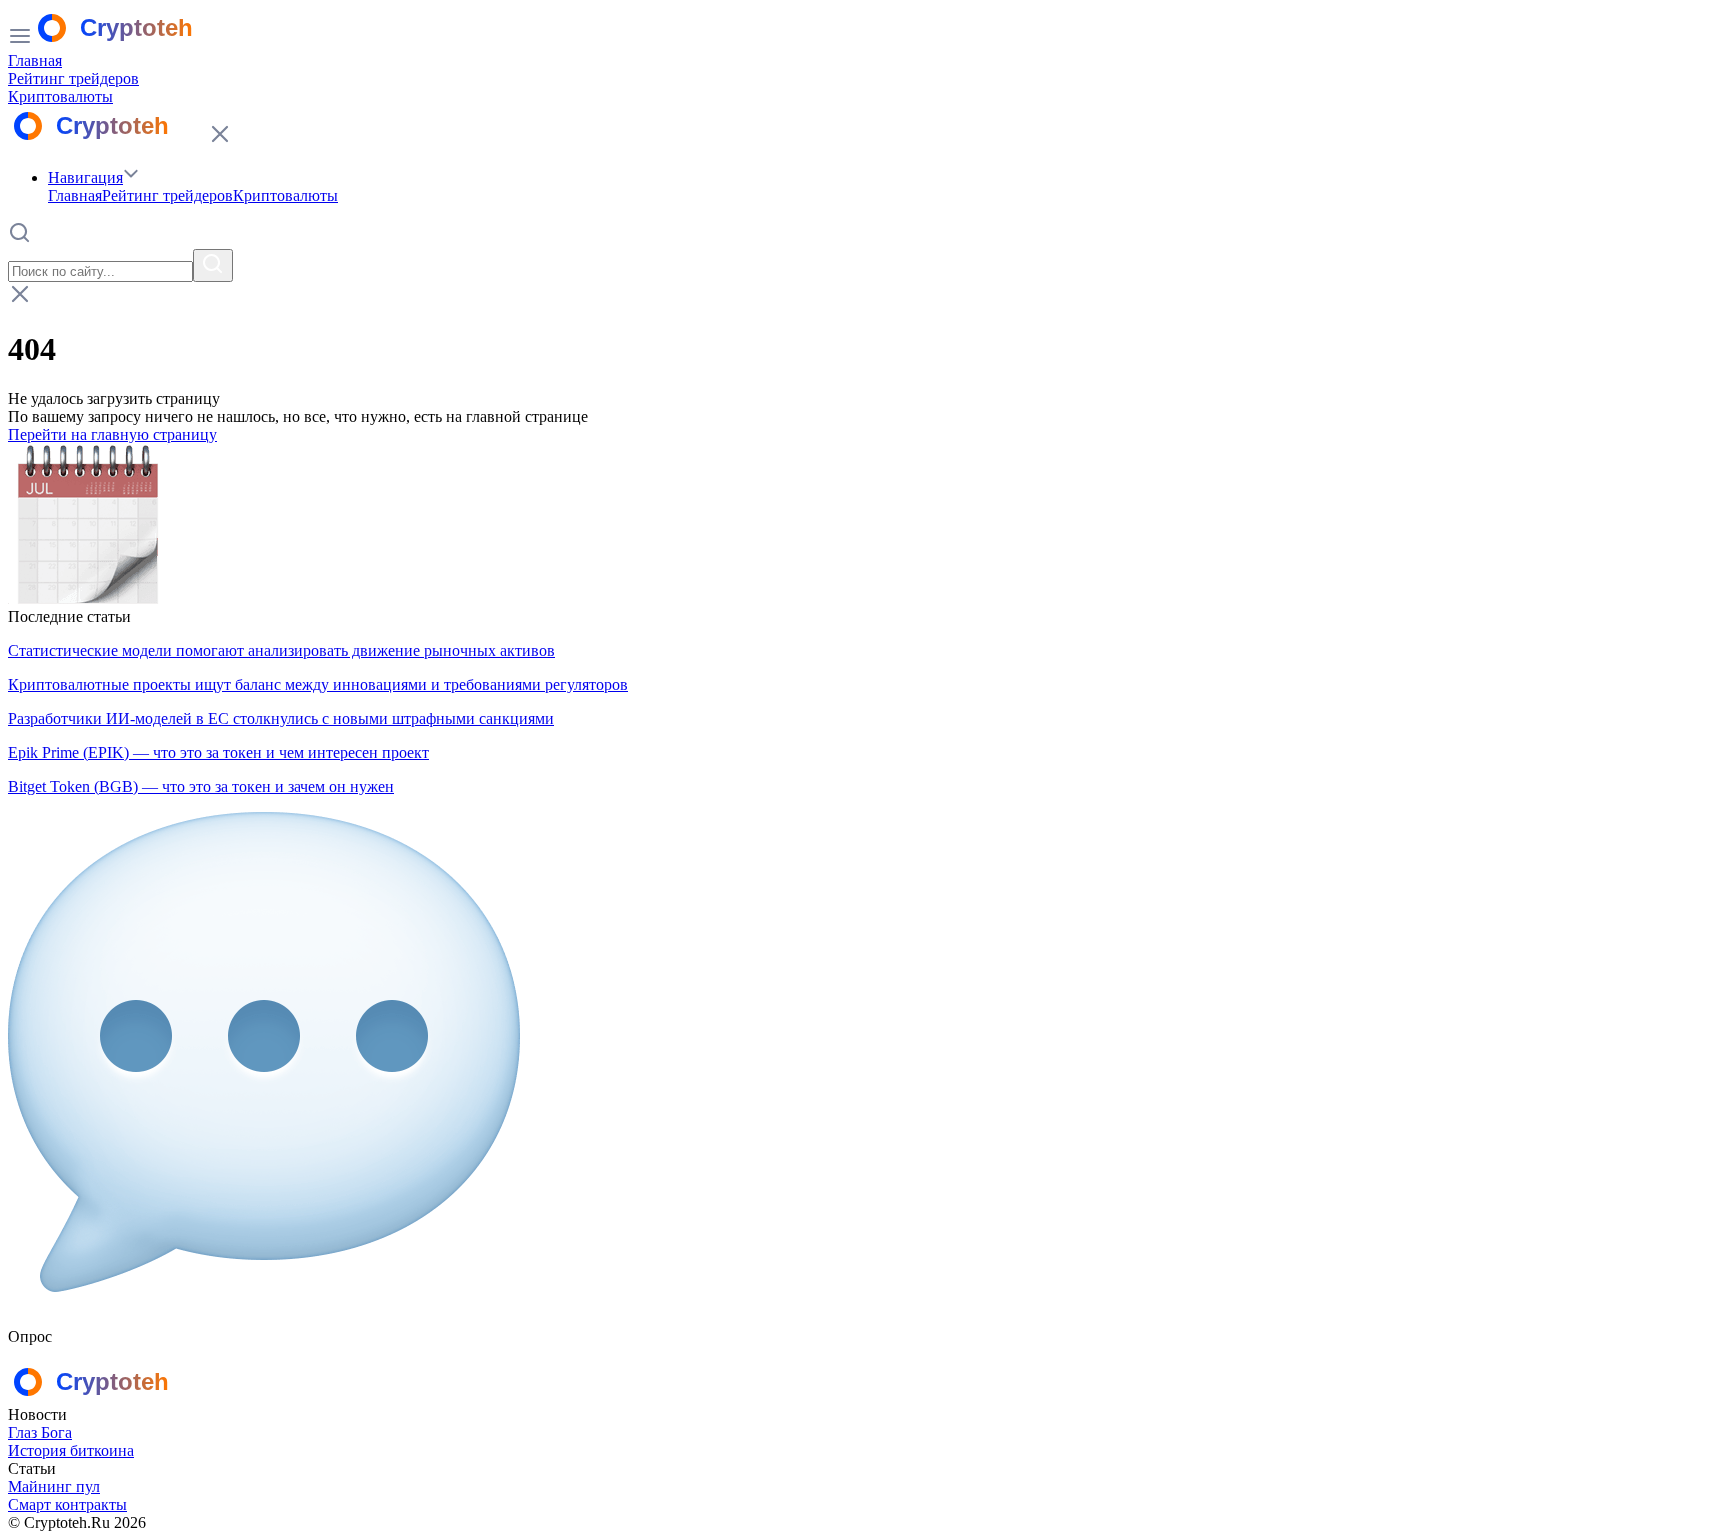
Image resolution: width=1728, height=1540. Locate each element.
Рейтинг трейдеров (73, 78)
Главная (35, 60)
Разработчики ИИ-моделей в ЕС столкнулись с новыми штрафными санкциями (281, 718)
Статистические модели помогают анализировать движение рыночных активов (281, 650)
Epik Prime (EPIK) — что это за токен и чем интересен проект (218, 752)
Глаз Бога (40, 1432)
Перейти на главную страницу (112, 434)
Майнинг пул (54, 1486)
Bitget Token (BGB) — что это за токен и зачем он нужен (201, 786)
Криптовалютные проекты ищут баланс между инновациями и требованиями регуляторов (318, 684)
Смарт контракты (67, 1504)
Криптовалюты (60, 96)
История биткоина (71, 1450)
